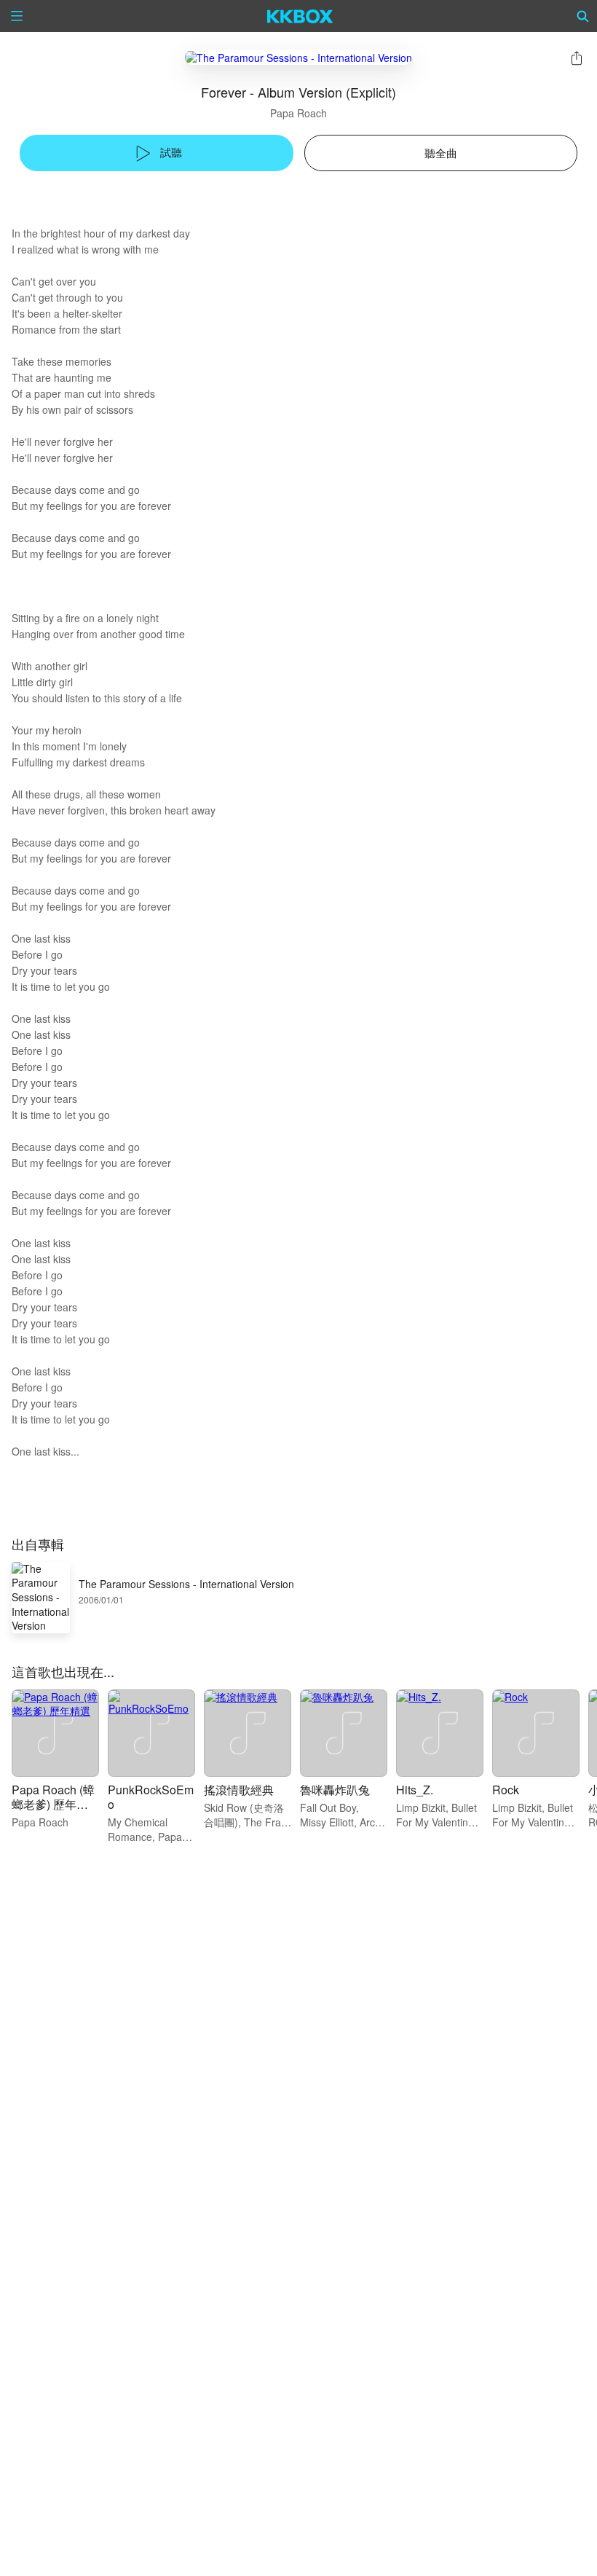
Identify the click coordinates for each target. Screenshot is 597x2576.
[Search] (583, 16)
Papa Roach (298, 113)
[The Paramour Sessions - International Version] (298, 57)
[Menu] (17, 16)
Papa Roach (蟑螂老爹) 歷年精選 (53, 1804)
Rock (506, 1790)
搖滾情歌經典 (239, 1790)
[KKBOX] (300, 16)
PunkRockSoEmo (151, 1797)
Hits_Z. (415, 1790)
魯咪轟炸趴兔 (335, 1790)
